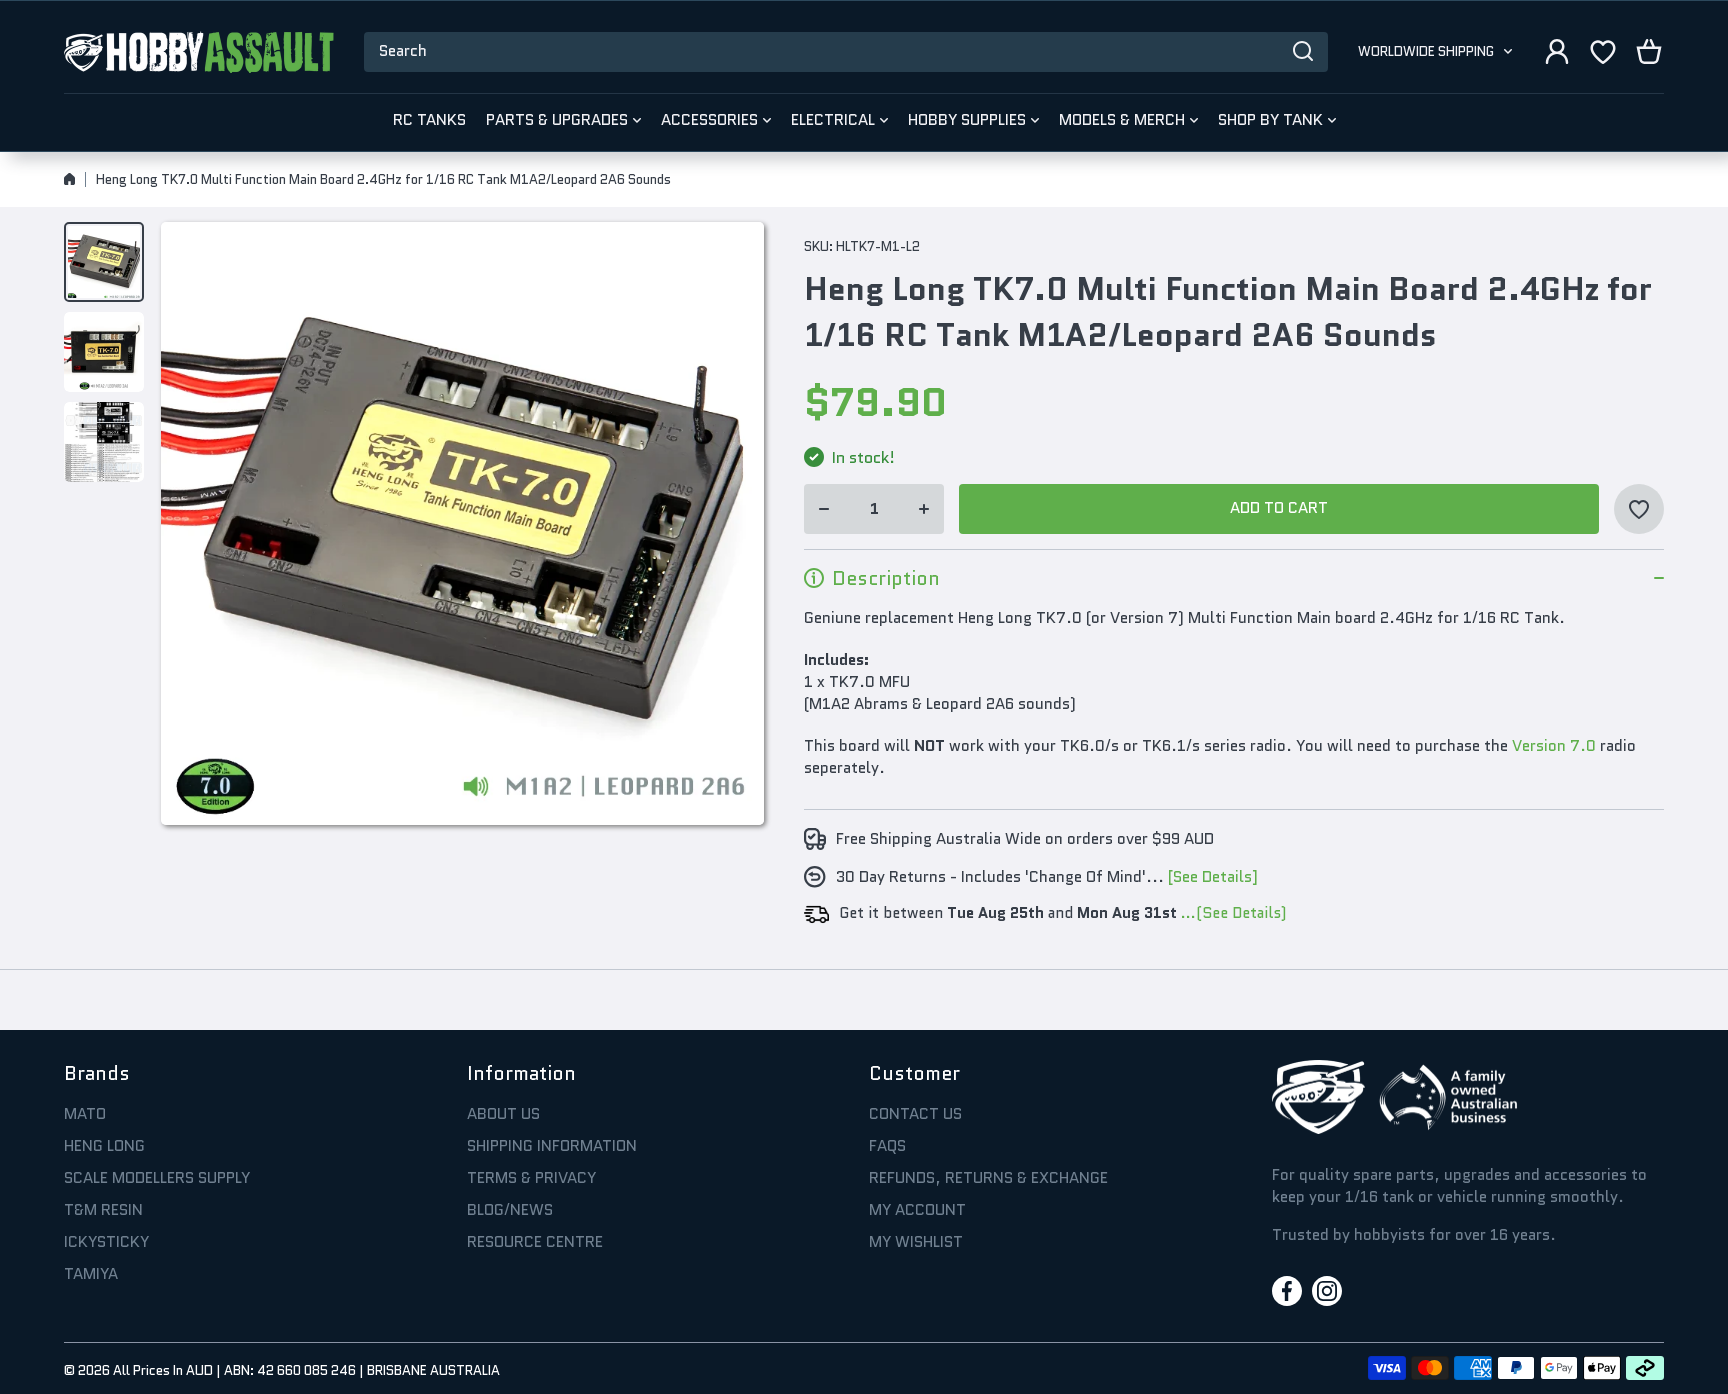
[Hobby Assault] (199, 52)
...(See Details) (1231, 913)
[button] (1649, 51)
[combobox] (846, 52)
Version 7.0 (1554, 746)
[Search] (1303, 52)
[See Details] (1213, 877)
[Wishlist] (1603, 51)
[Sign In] (1557, 51)
